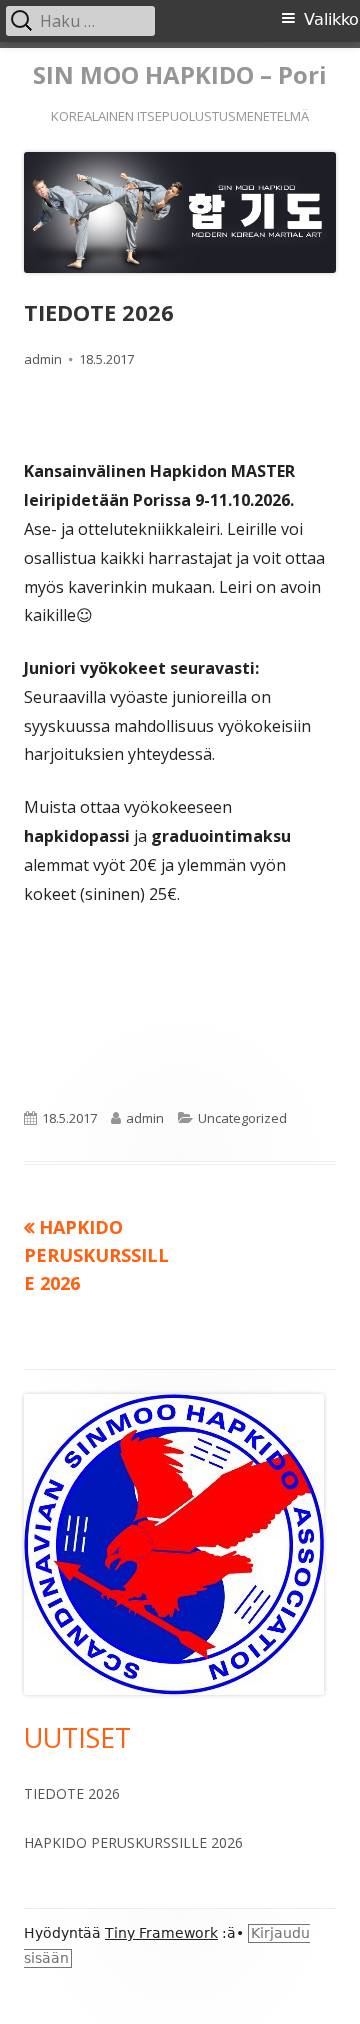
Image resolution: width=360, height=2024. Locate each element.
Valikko (331, 19)
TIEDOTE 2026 (72, 1793)
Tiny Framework (161, 1933)
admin (43, 359)
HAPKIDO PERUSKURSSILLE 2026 (133, 1842)
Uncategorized (242, 1118)
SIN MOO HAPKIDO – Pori (180, 75)
